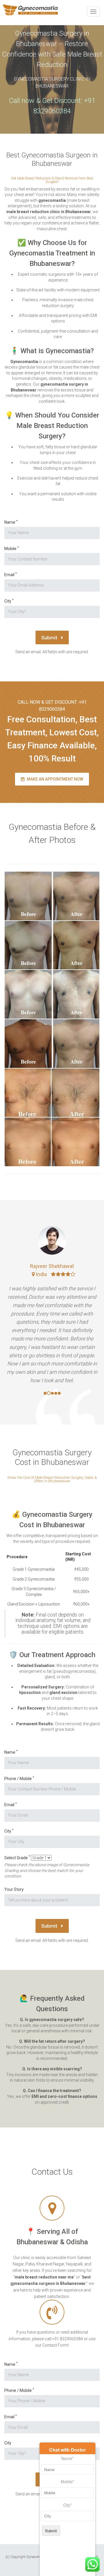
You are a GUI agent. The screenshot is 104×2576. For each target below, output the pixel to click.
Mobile (12, 548)
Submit (50, 638)
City (9, 601)
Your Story (14, 1889)
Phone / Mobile (19, 1778)
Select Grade (17, 1858)
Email (11, 575)
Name (11, 522)
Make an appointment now (55, 779)
